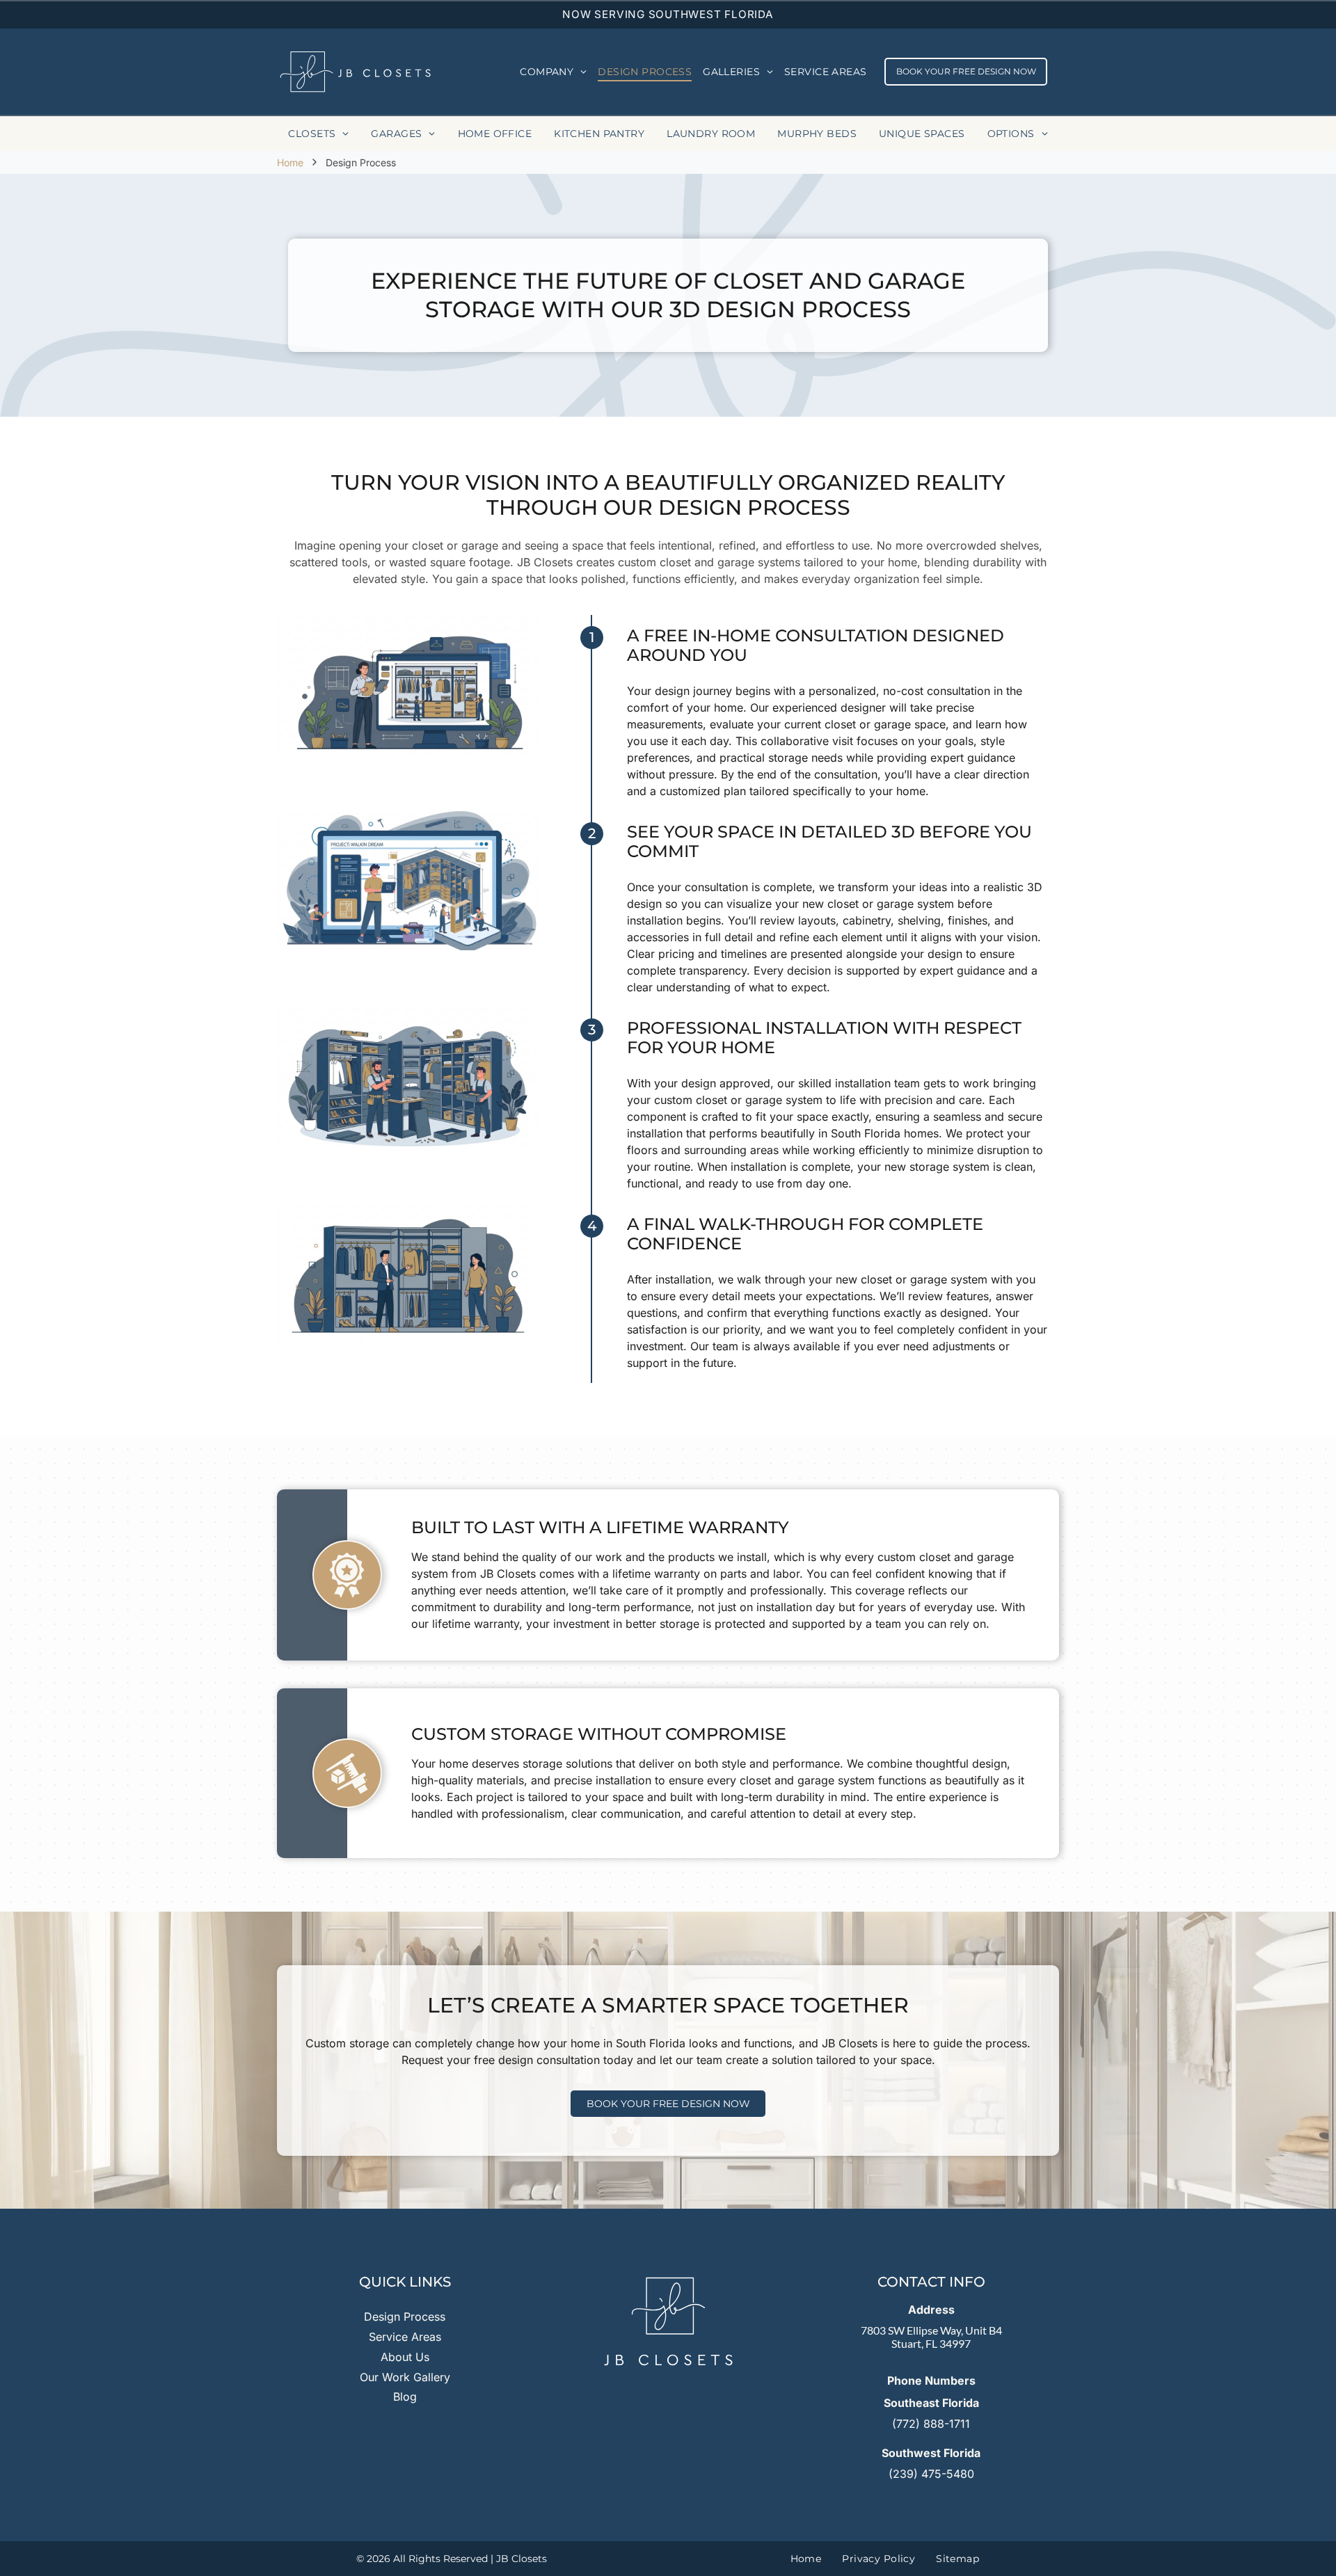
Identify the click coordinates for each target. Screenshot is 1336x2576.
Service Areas (405, 2337)
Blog (405, 2397)
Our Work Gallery (405, 2377)
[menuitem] (553, 72)
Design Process (405, 2317)
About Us (405, 2357)
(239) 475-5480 (931, 2474)
